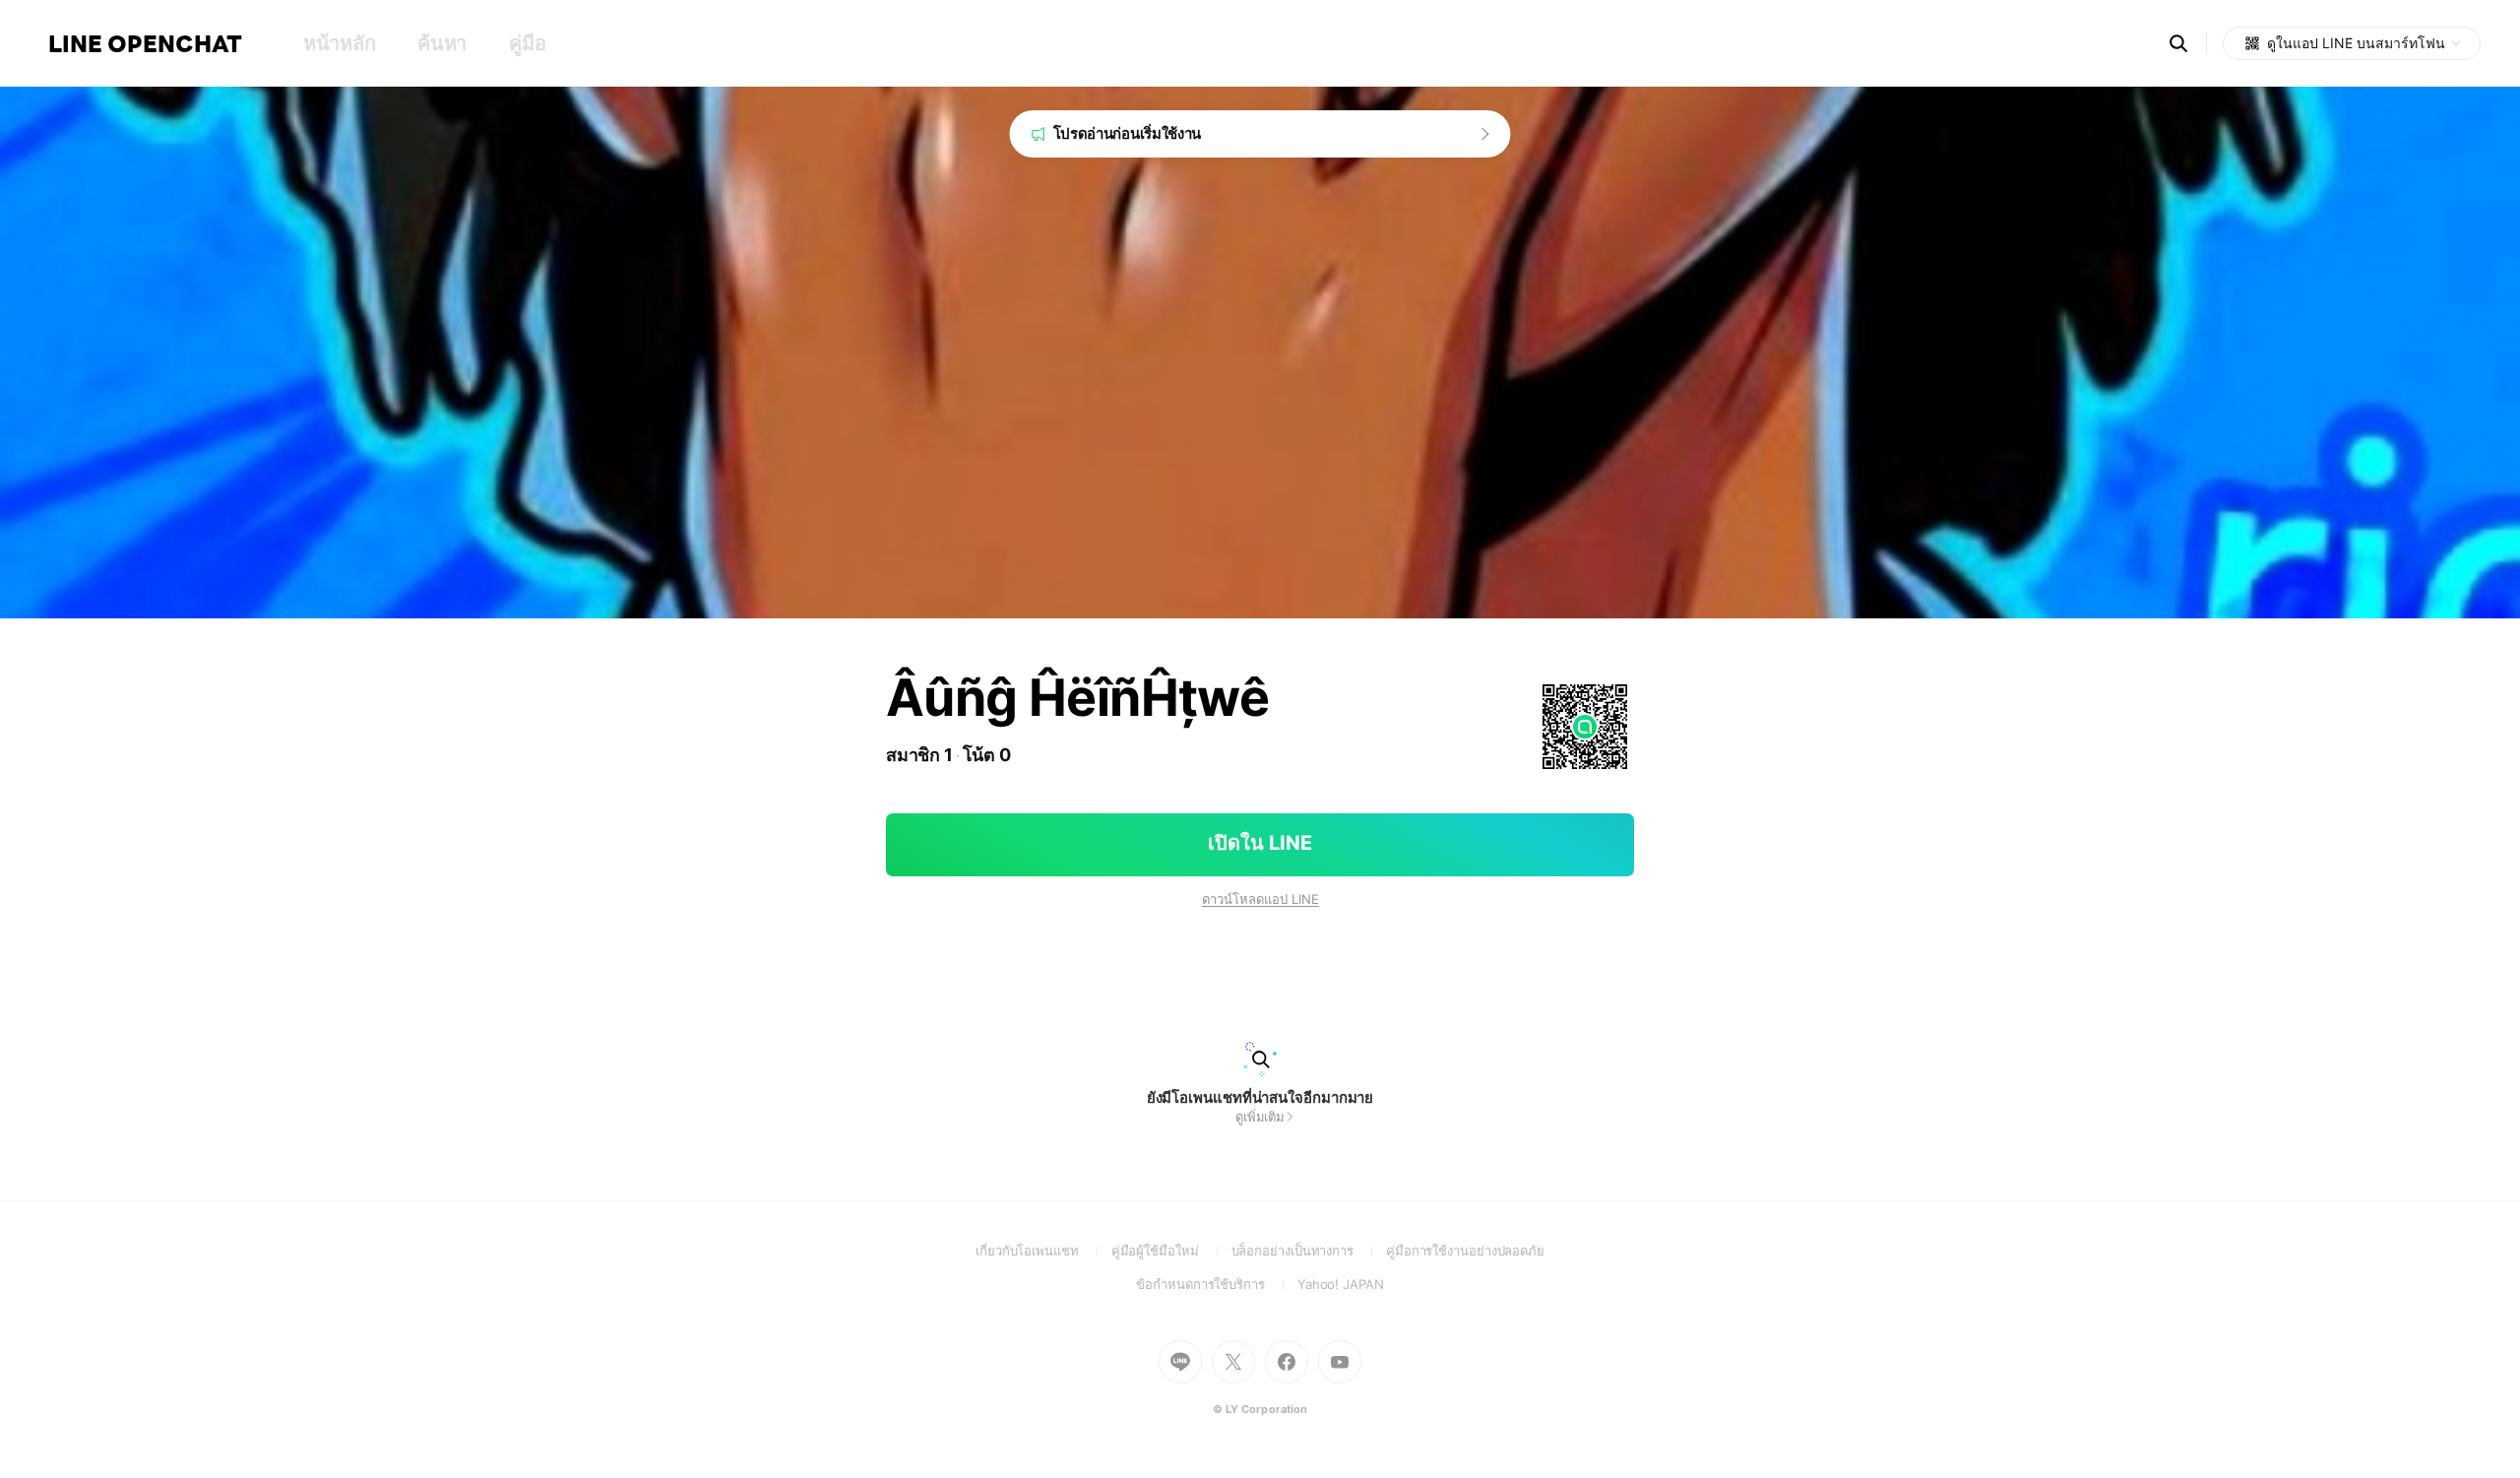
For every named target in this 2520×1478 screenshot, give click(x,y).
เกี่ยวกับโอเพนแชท (1043, 1251)
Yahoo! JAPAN (1341, 1284)
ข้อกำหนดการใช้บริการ (1216, 1284)
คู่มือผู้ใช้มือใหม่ (1171, 1251)
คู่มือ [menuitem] (527, 43)
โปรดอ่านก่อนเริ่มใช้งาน (1128, 133)
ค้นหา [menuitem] (442, 43)
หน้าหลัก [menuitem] (339, 43)
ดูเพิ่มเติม (1260, 1117)
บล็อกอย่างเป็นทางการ (1309, 1251)
